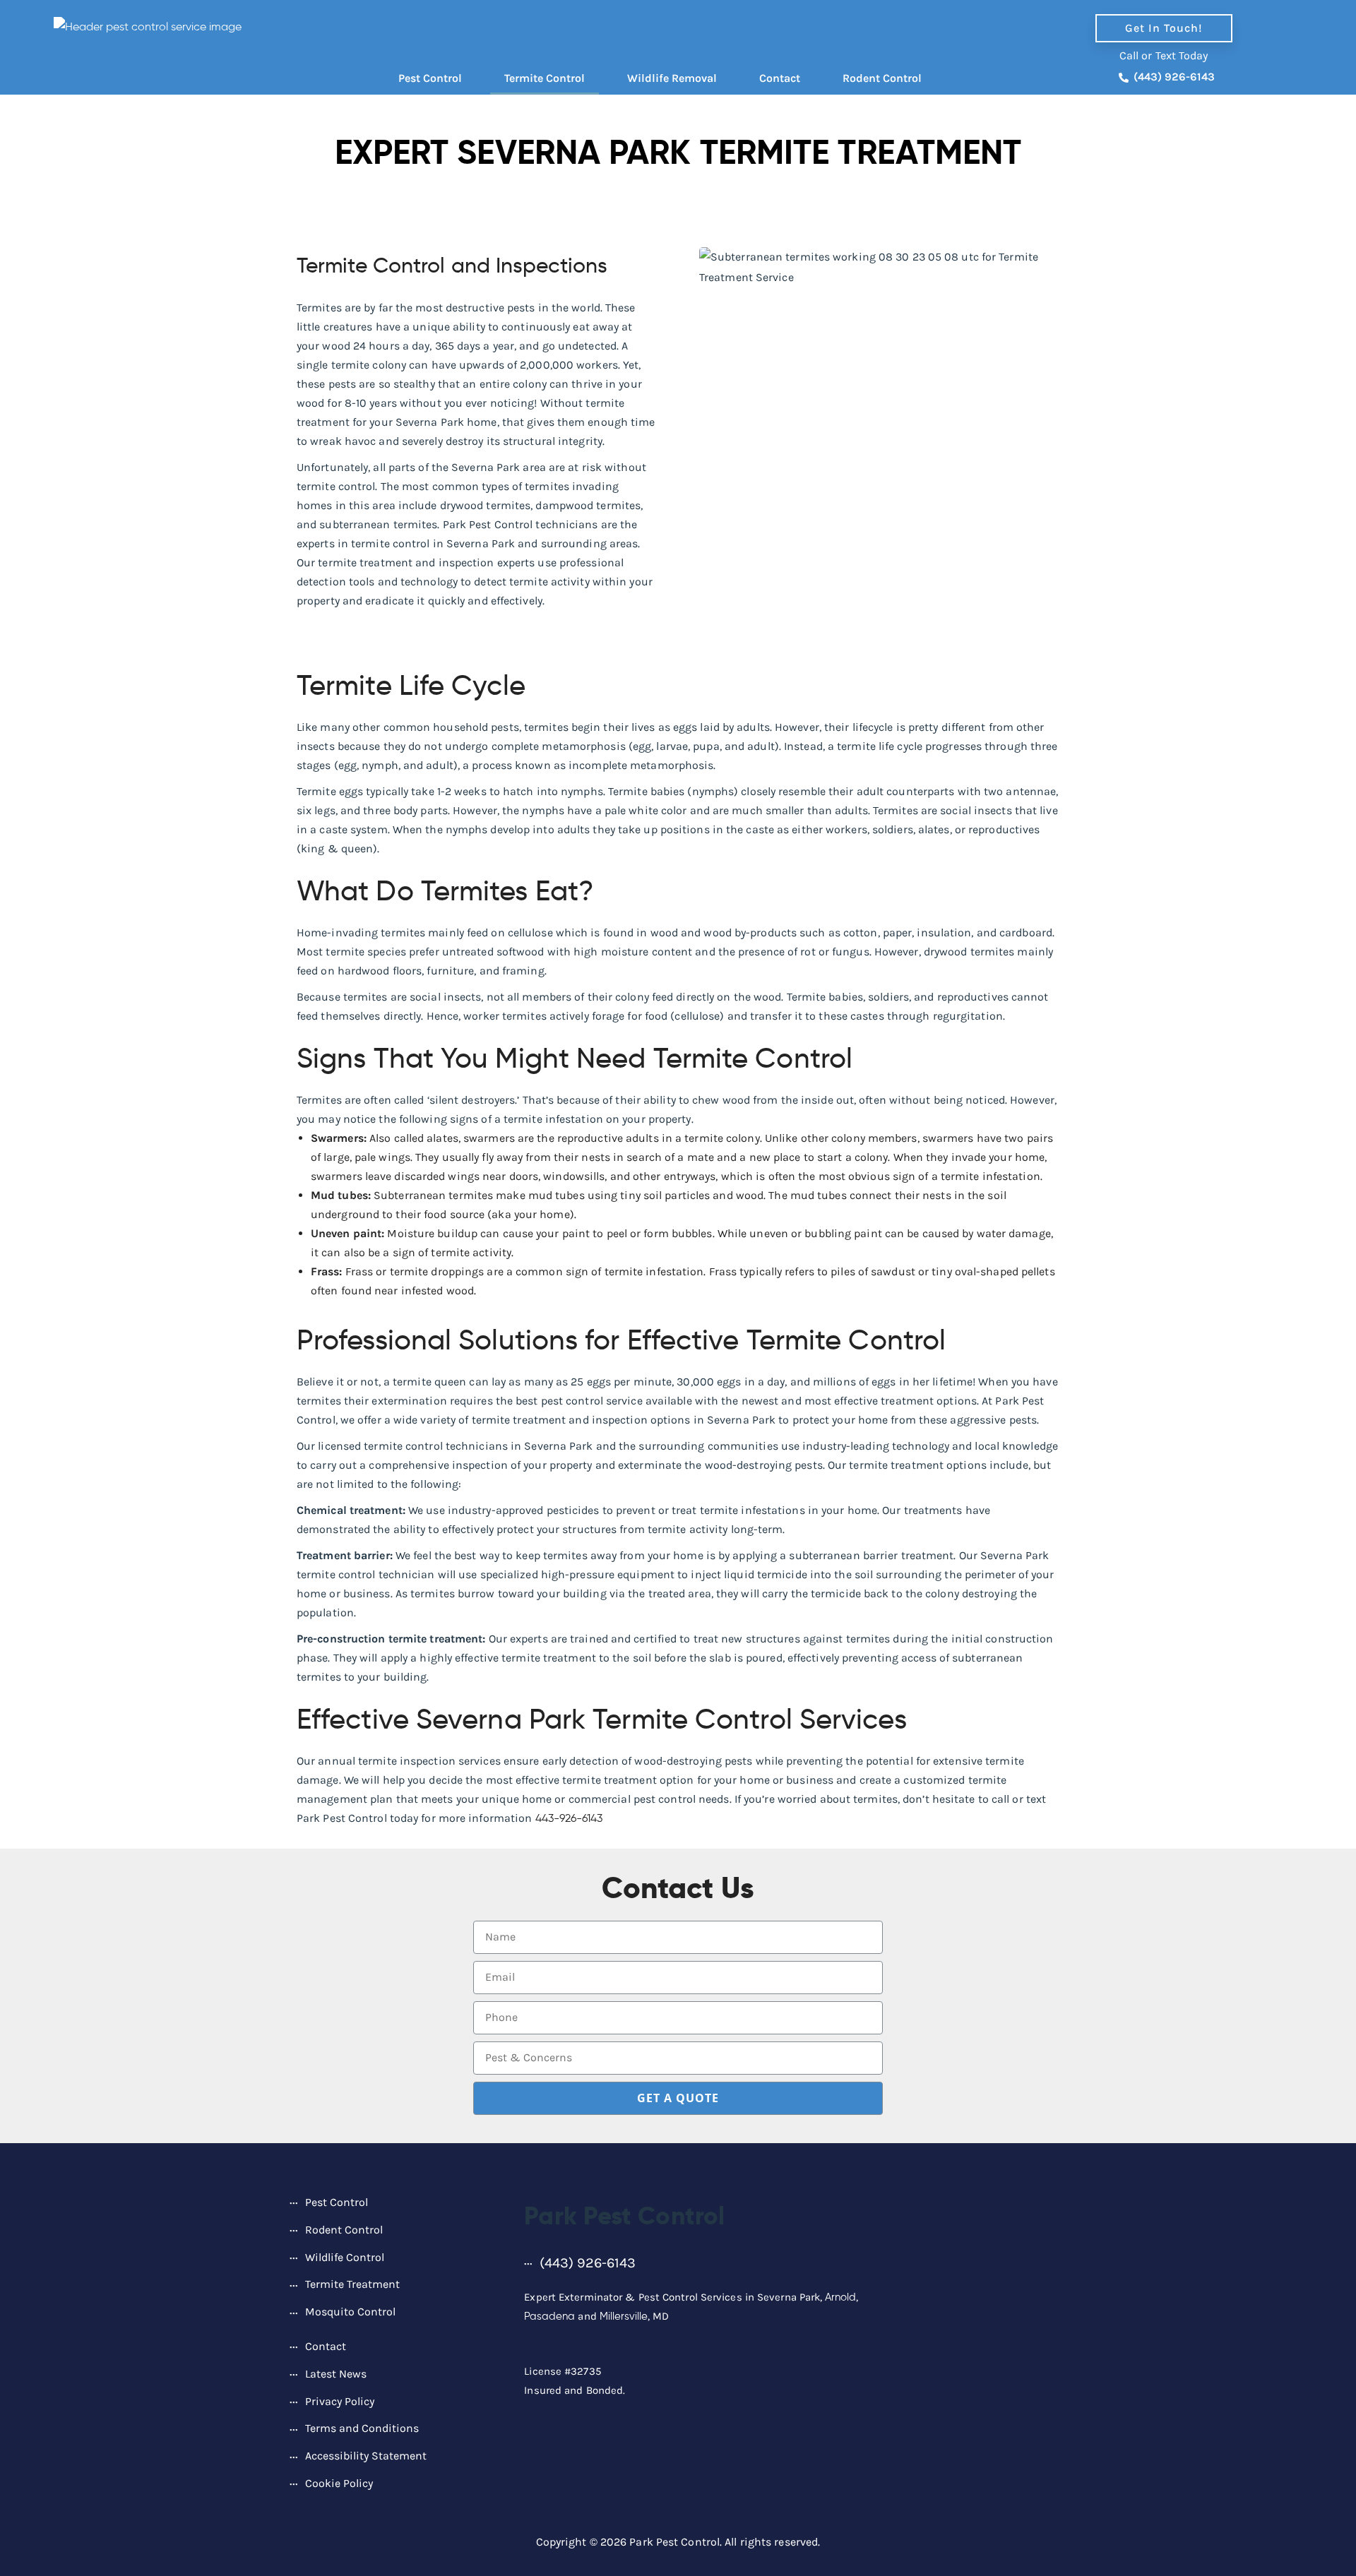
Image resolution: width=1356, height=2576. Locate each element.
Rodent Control (882, 78)
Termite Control (545, 78)
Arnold (840, 2297)
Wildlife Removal (672, 78)
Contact (780, 78)
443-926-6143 (569, 1818)
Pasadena (549, 2316)
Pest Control (430, 78)
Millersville (624, 2316)
